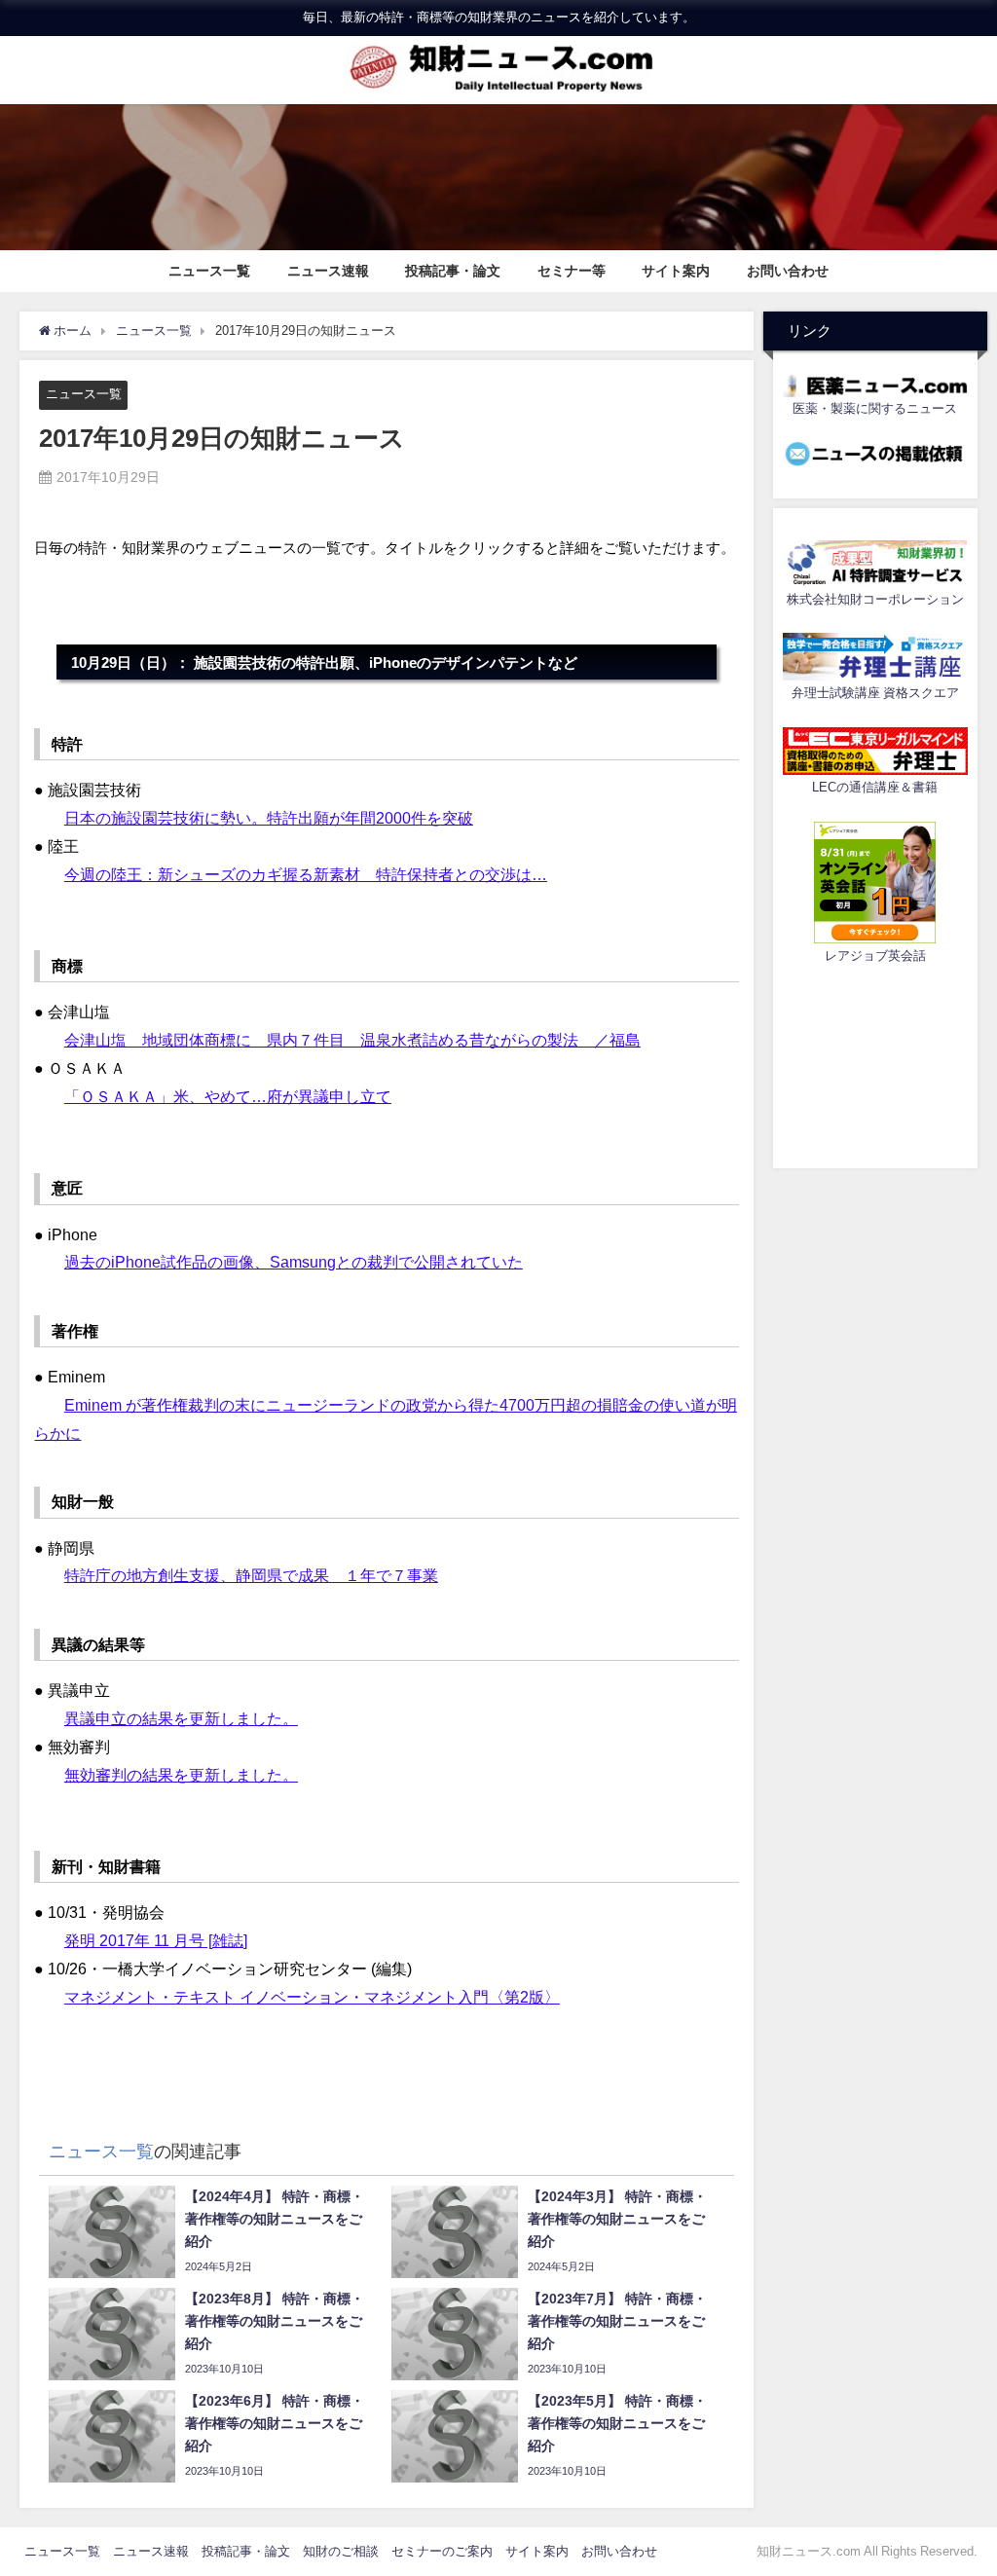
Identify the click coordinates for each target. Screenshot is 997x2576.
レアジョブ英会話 (875, 956)
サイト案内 (676, 271)
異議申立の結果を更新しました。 (181, 1718)
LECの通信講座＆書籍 (875, 787)
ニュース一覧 (209, 271)
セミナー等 (572, 271)
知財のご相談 (341, 2551)
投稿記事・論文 (453, 271)
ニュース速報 (328, 271)
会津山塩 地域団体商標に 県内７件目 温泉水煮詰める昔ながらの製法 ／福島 (352, 1040)
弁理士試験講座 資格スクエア (875, 693)
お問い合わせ (788, 271)
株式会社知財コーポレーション (875, 599)
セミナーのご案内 (442, 2551)
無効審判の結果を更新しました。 (181, 1775)
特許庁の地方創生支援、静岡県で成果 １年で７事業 (251, 1575)
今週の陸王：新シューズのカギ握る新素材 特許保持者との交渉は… (306, 874)
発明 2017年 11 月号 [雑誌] (156, 1940)
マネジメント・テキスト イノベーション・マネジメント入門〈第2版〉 (312, 1997)
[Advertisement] (875, 1063)
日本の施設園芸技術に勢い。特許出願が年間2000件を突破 (269, 818)
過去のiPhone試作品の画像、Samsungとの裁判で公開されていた (294, 1262)
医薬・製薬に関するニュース (875, 408)
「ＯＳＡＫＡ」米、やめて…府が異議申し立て (228, 1096)
